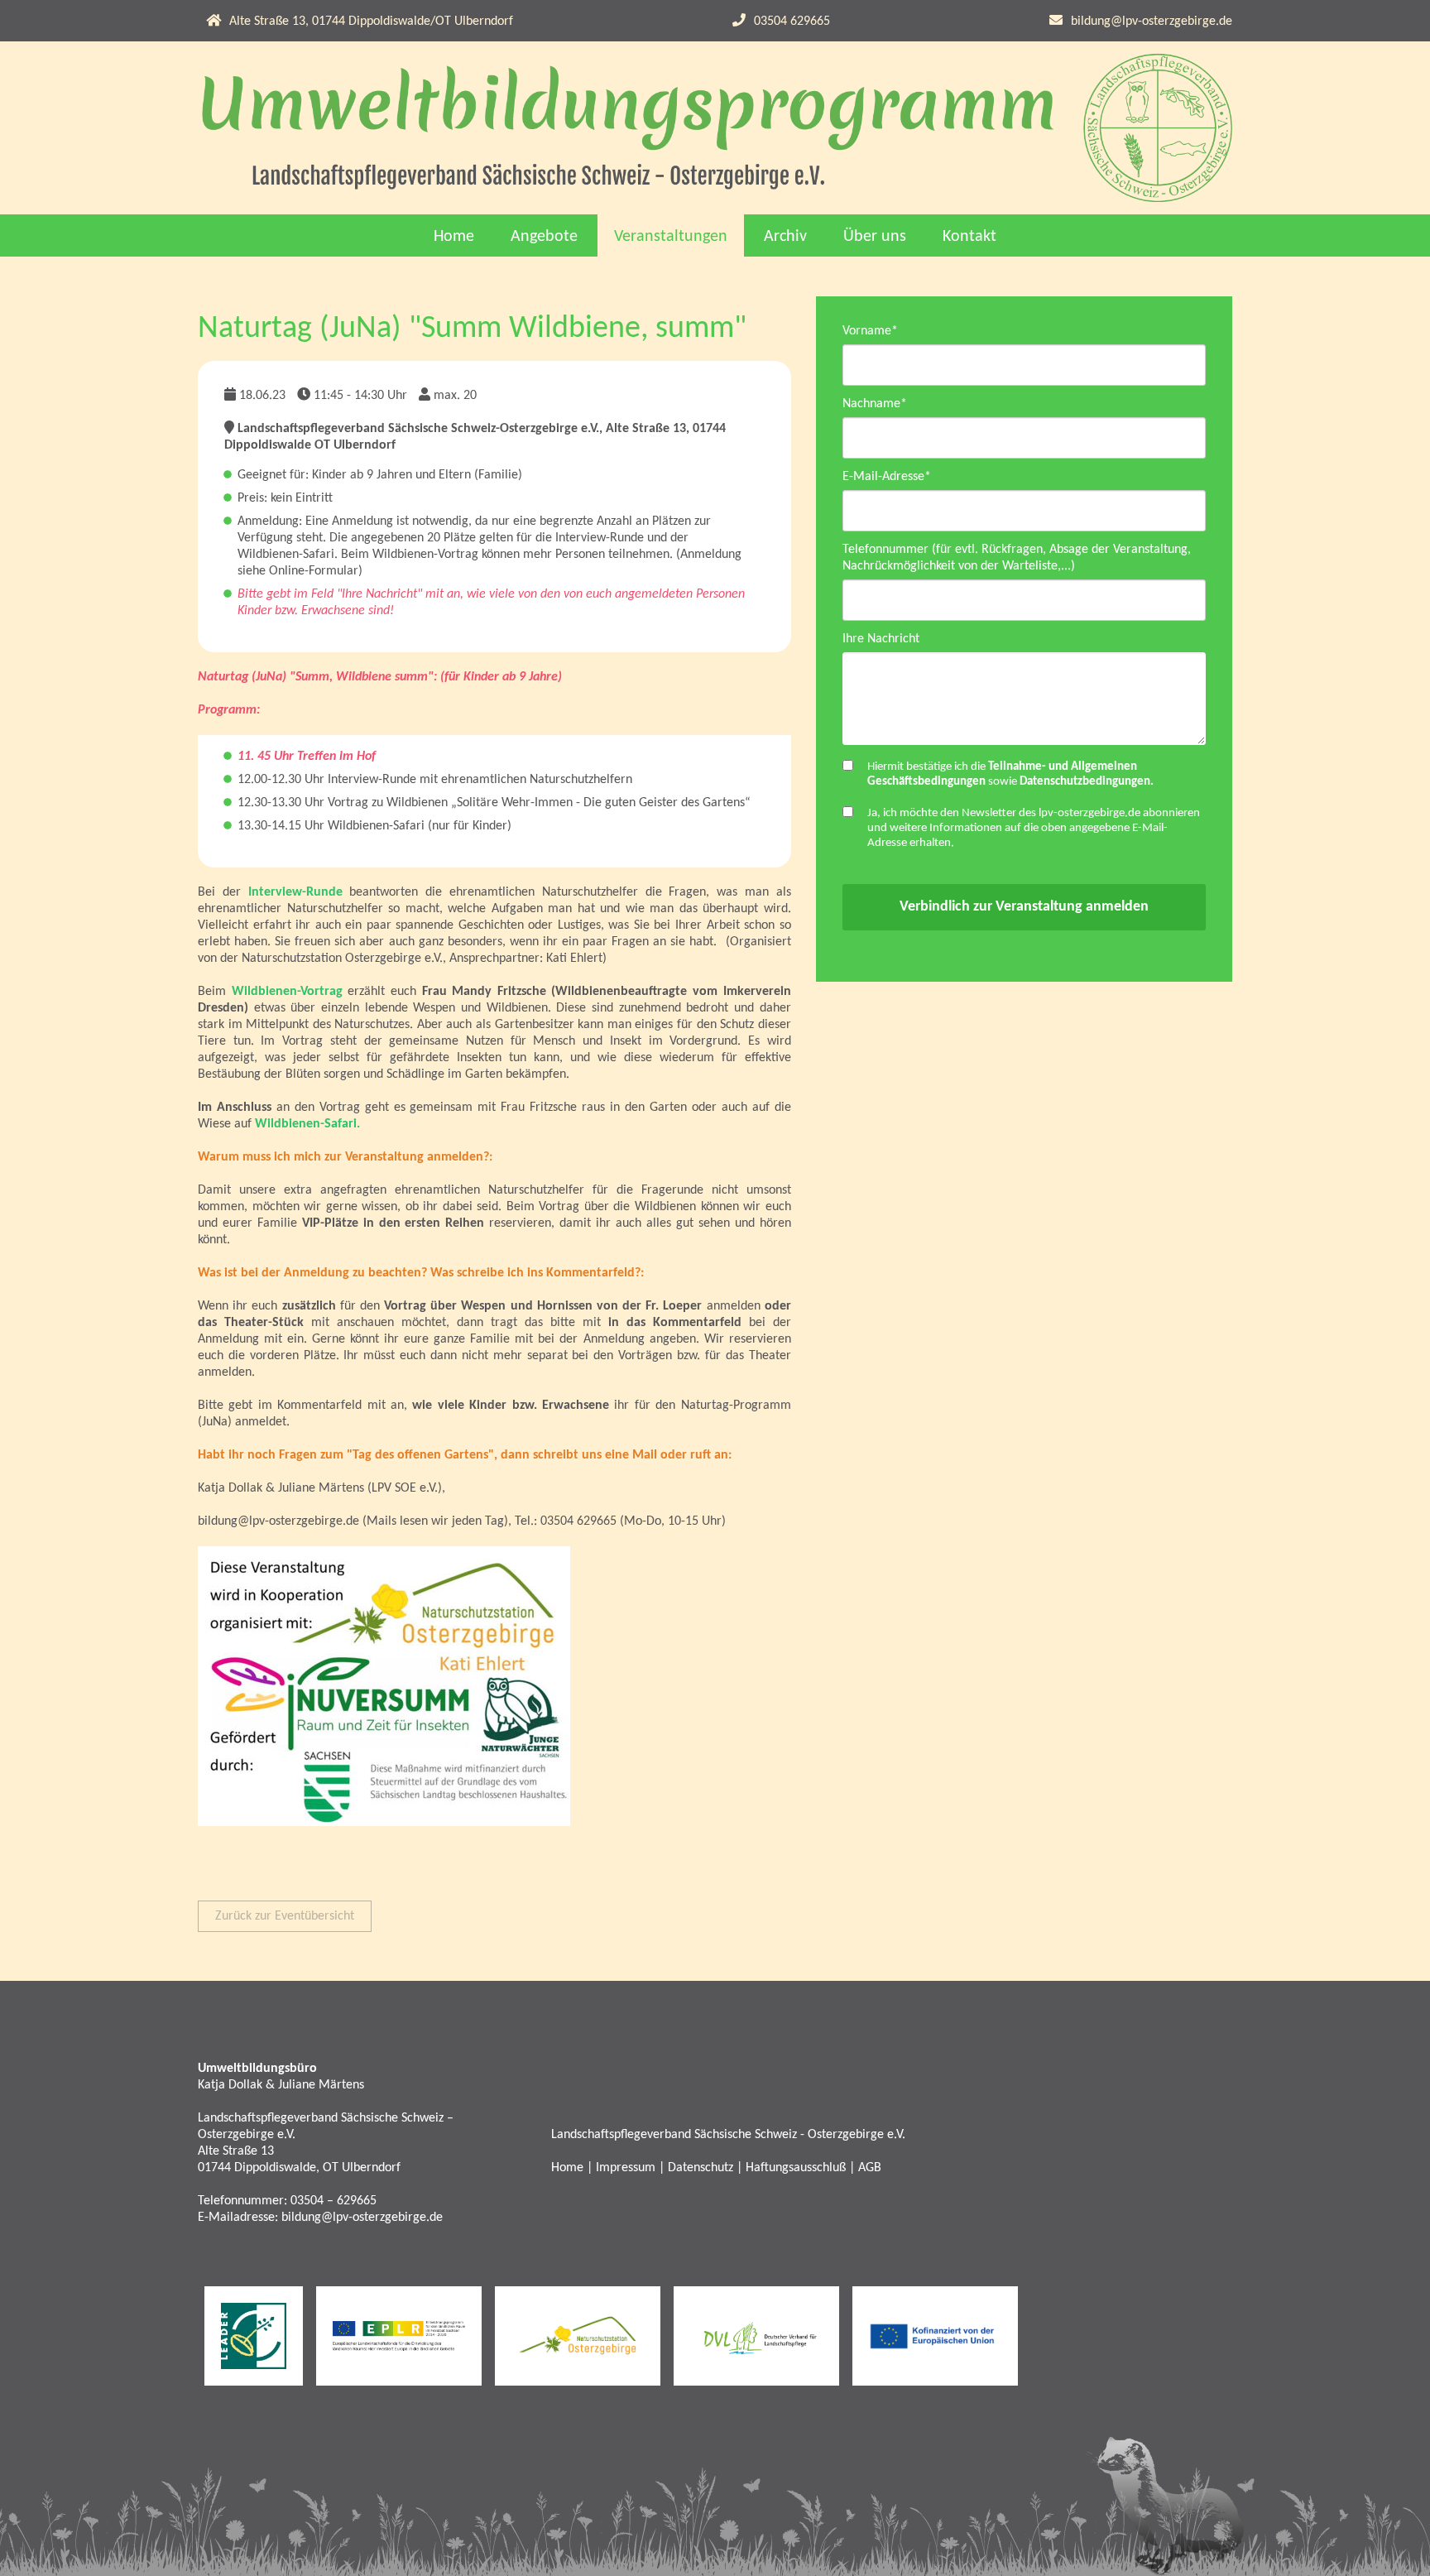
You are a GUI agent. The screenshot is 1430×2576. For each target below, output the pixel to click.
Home (454, 237)
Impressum (626, 2168)
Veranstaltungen (671, 237)
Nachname (875, 404)
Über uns (875, 237)
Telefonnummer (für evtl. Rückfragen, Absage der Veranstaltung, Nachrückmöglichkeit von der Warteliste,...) (1017, 558)
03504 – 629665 (334, 2201)
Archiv (785, 237)
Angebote (544, 237)
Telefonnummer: (244, 2201)
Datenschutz (701, 2168)
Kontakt (969, 237)
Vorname (870, 331)
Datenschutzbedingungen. (1087, 782)
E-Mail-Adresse (887, 476)
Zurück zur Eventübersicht (285, 1916)
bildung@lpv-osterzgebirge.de (1152, 22)
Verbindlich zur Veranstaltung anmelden (1024, 907)
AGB (870, 2168)
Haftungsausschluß (796, 2168)
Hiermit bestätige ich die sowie (1010, 774)
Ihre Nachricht (881, 639)
